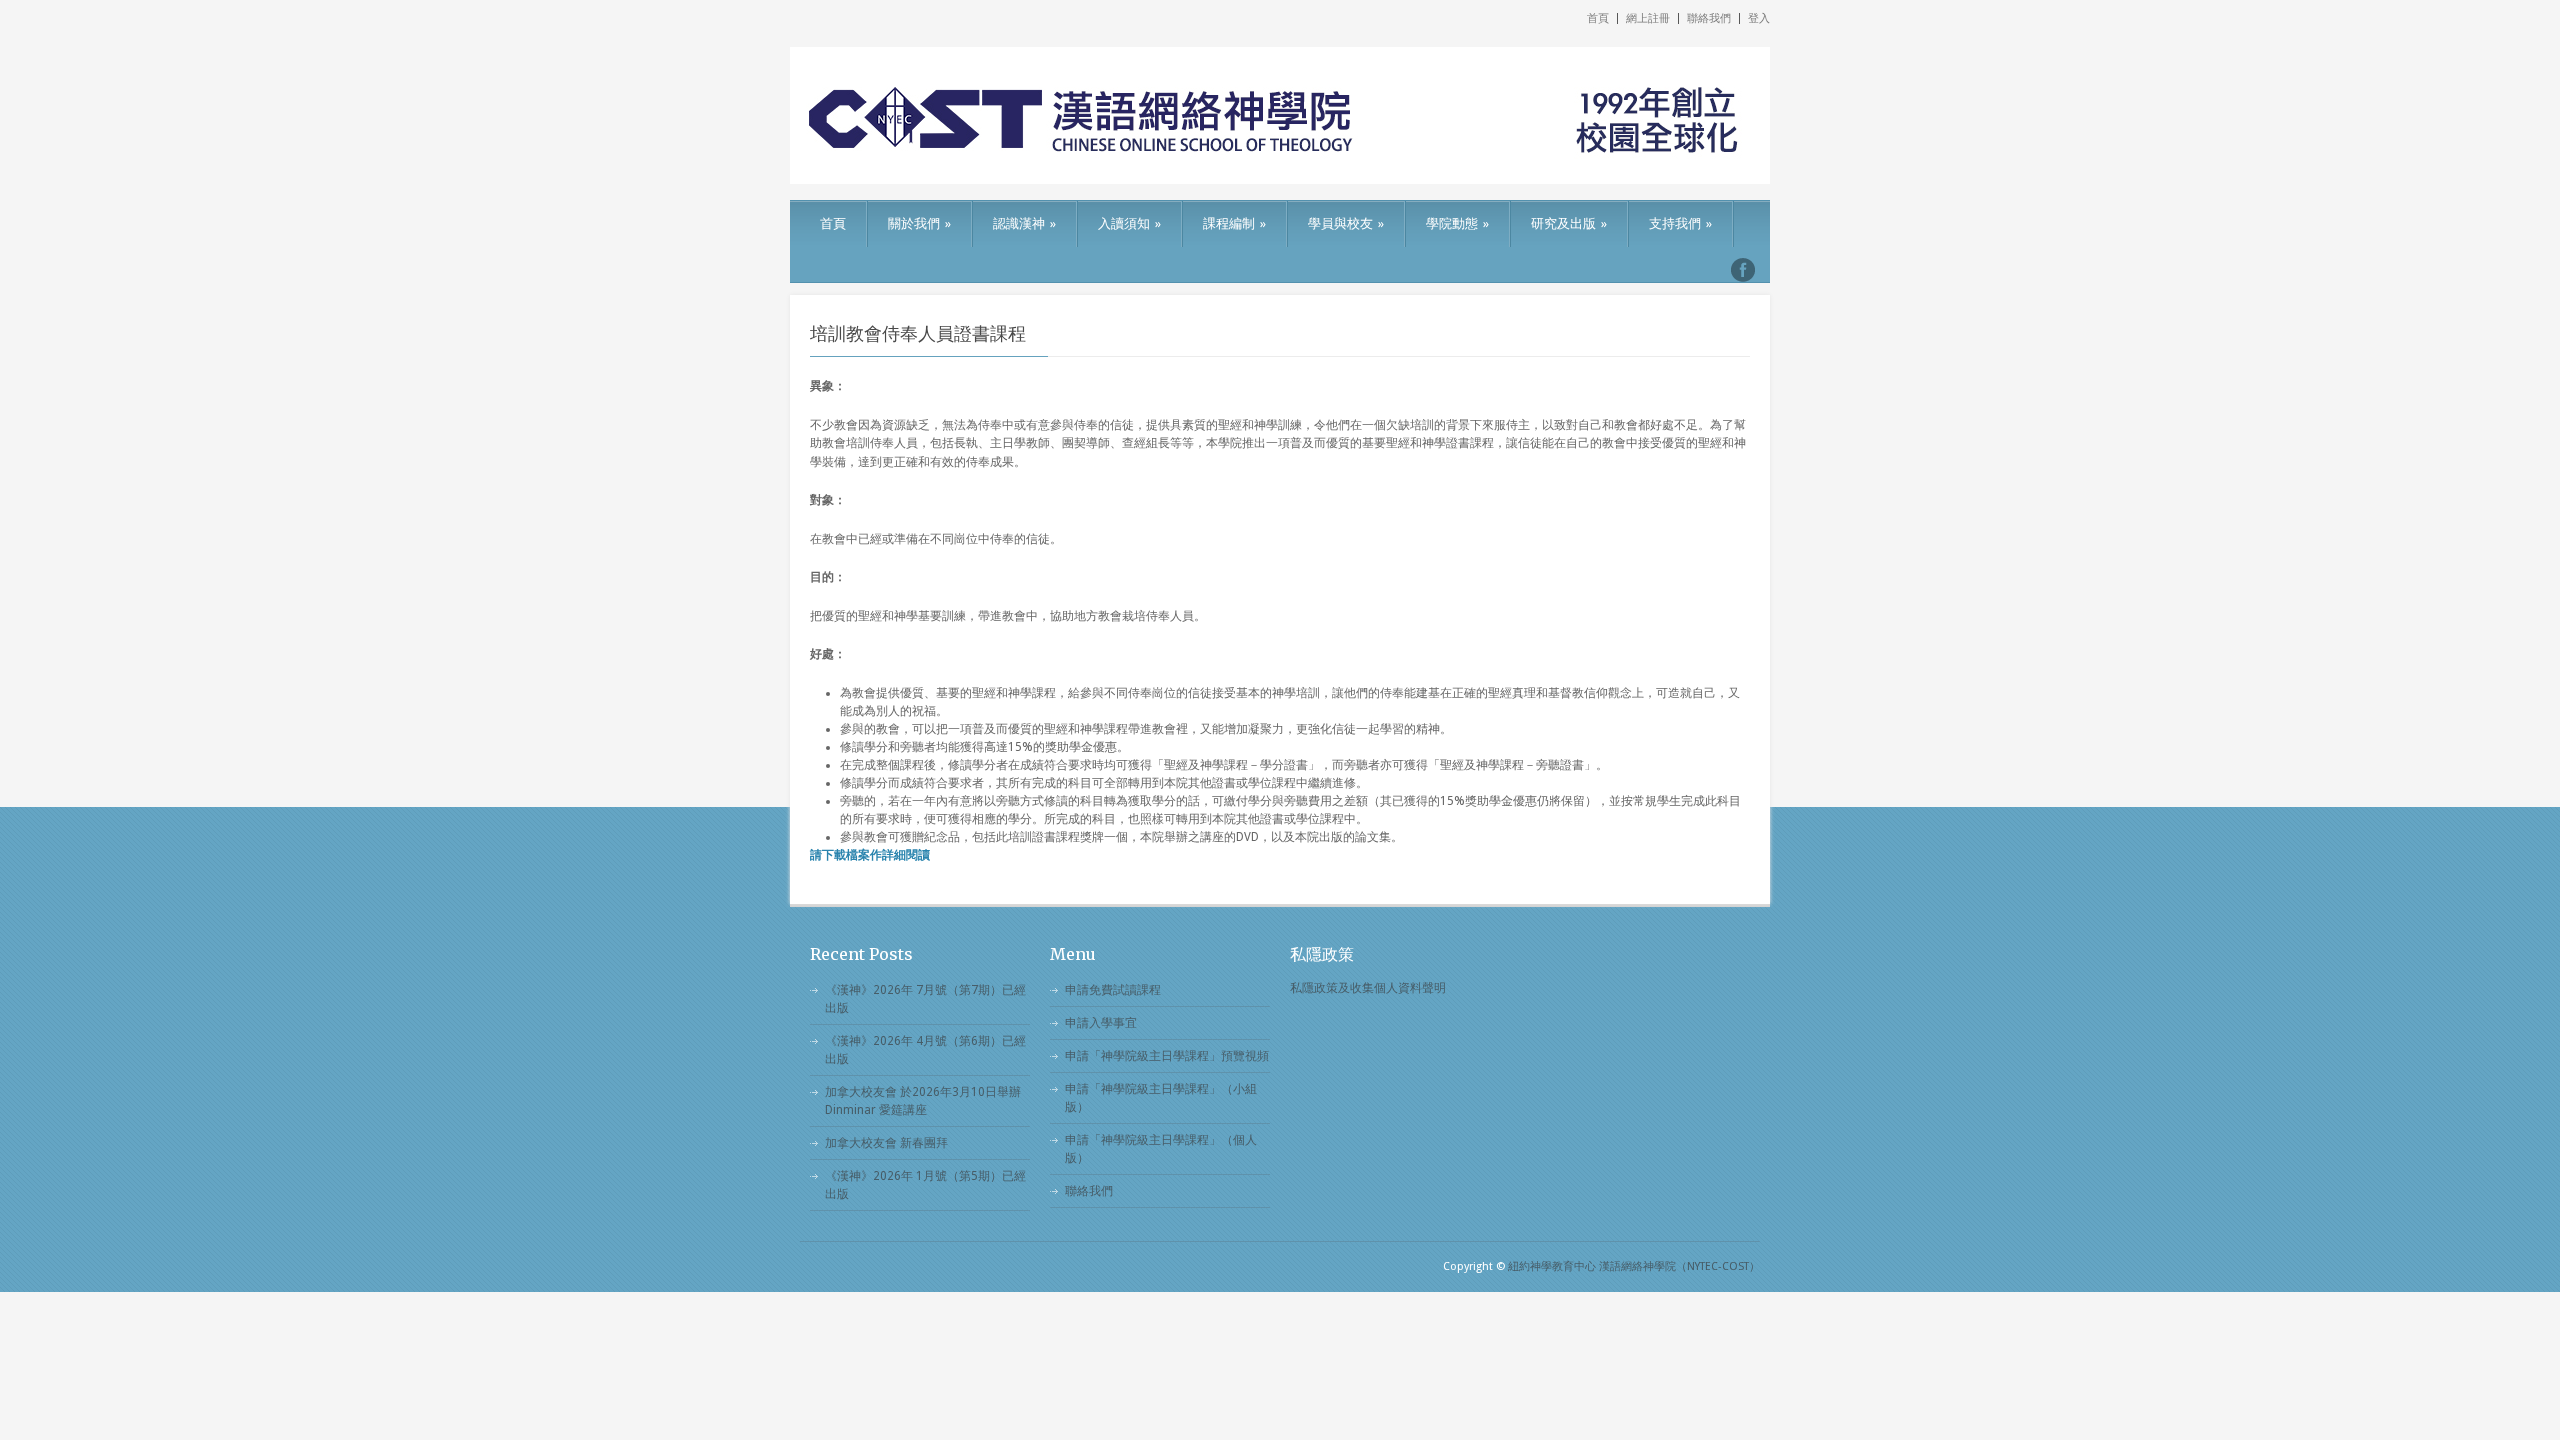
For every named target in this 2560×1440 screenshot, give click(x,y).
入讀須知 (1129, 223)
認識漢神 (1024, 223)
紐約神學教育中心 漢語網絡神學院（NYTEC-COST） (1634, 1266)
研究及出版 (1569, 223)
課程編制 (1234, 223)
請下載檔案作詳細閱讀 (870, 855)
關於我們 (919, 223)
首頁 (1598, 18)
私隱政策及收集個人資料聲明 (1368, 988)
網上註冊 (1648, 18)
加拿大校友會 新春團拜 (886, 1143)
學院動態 (1457, 223)
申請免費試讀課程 (1113, 990)
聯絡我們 (1709, 18)
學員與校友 (1346, 223)
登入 (1759, 18)
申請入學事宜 (1101, 1023)
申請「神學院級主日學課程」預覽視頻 (1167, 1056)
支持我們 (1680, 223)
